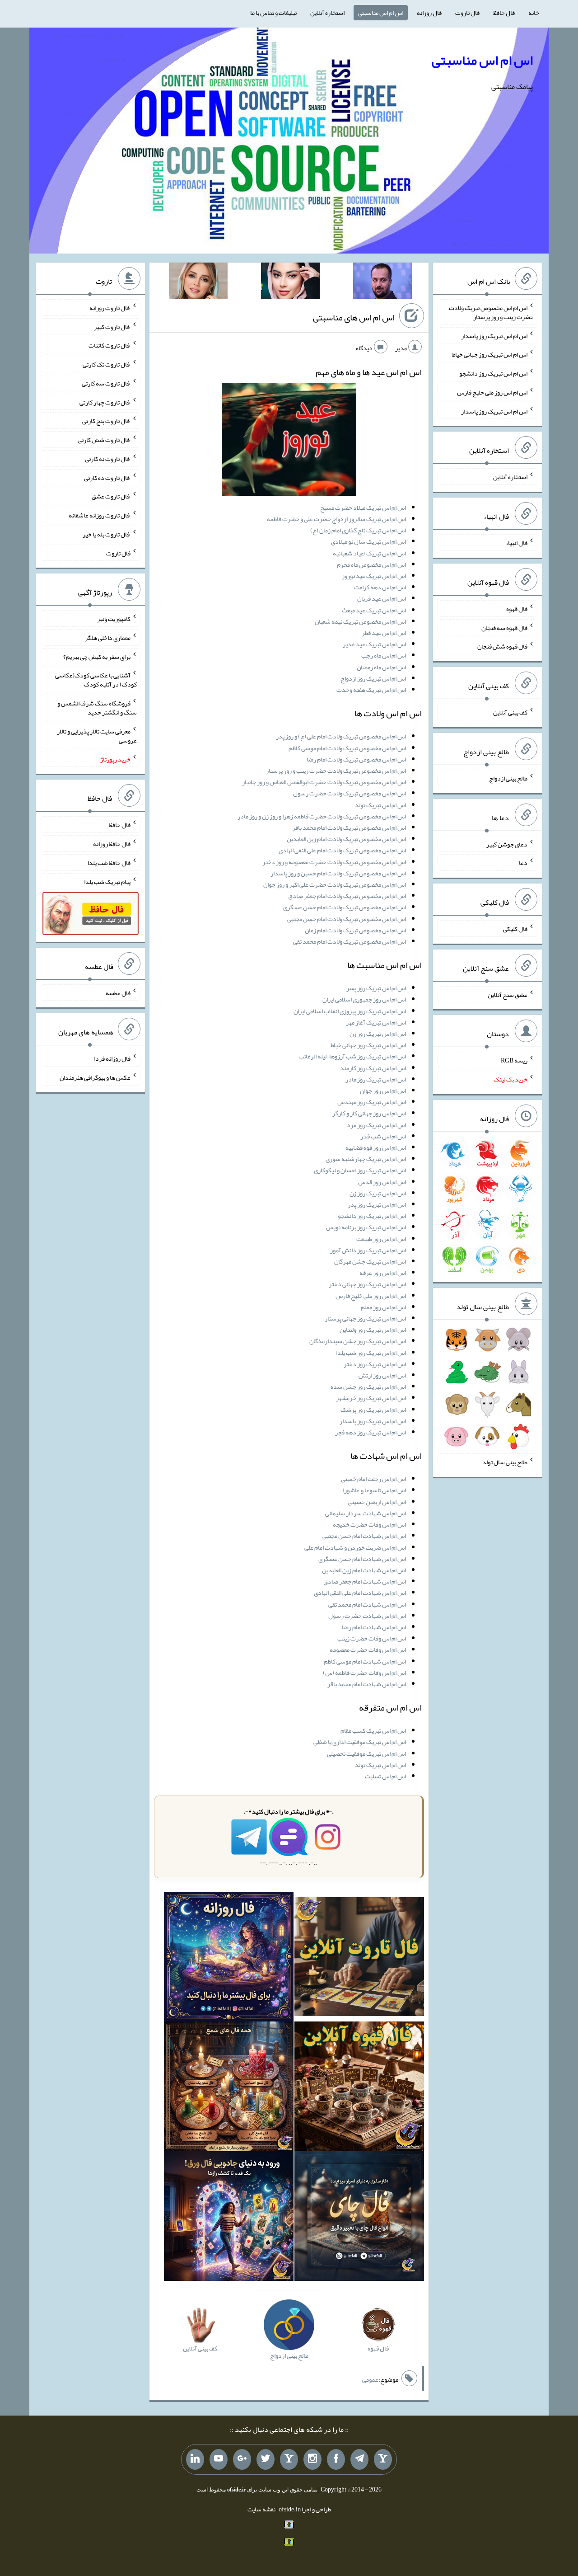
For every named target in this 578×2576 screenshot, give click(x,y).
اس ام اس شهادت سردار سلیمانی (366, 1513)
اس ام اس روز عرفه (383, 1273)
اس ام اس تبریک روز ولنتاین (373, 1330)
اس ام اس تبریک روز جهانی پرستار (365, 1318)
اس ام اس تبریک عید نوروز (374, 576)
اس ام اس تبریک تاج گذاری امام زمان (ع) (358, 530)
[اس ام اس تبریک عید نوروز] (289, 442)
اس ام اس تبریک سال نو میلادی (368, 541)
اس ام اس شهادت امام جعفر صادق (365, 1581)
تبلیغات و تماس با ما (273, 13)
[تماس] (289, 2459)
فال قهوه (517, 609)
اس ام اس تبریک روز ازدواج (373, 678)
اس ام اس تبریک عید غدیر (374, 644)
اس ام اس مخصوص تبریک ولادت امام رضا (356, 759)
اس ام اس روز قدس (382, 1182)
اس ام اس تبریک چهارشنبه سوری (366, 1159)
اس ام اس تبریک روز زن (378, 1034)
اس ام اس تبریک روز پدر (377, 1204)
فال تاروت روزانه (110, 308)
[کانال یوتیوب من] (219, 2459)
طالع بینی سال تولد (505, 1462)
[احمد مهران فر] (382, 282)
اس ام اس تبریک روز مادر (376, 1079)
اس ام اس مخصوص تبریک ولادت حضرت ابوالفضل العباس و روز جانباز (324, 782)
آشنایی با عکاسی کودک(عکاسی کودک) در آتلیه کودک (96, 680)
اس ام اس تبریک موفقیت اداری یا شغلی (360, 1742)
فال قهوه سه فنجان (504, 627)
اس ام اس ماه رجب (384, 655)
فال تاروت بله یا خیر (107, 534)
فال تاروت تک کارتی (107, 364)
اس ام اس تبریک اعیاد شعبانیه (369, 553)
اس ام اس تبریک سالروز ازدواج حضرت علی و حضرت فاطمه (336, 519)
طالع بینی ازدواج (508, 778)
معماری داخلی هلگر (108, 638)
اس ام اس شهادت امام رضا (374, 1627)
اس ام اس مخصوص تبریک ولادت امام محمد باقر (349, 827)
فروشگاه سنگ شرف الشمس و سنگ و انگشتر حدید (97, 708)
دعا (523, 863)
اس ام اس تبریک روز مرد (376, 1125)
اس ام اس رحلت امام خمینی (373, 1479)
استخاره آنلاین (327, 13)
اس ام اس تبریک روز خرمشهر (371, 1398)
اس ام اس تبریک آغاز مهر (376, 1022)
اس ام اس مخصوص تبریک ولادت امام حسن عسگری (345, 907)
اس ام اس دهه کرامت (380, 587)
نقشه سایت (261, 2509)
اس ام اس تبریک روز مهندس (372, 1102)
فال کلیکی (515, 929)
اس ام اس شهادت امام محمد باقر (367, 1684)
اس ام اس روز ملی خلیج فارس (371, 1296)
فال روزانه (429, 13)
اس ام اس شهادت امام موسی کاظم (365, 1661)
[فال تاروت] (359, 1959)
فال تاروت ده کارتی (107, 477)
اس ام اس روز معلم (383, 1307)
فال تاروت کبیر (112, 326)
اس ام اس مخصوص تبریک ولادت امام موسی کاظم (347, 748)
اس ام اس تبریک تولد (380, 805)
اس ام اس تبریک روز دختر (375, 1364)
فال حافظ (504, 13)
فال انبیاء (517, 543)
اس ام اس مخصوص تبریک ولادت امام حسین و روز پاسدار (338, 873)
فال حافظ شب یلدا (109, 863)
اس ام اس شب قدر (383, 1136)
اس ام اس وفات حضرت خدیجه (369, 1524)
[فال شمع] (229, 2088)
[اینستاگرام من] (312, 2459)
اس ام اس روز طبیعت (381, 1239)
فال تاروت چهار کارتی (105, 402)
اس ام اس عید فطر (384, 633)
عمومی (370, 2379)
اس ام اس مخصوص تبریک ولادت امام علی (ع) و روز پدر (341, 736)
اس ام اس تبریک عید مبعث (374, 610)
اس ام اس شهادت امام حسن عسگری (362, 1559)
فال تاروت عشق (111, 496)
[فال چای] (359, 2218)
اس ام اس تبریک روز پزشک (373, 1410)
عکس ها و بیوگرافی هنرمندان (95, 1077)
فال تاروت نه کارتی (108, 459)
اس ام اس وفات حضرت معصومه (368, 1650)
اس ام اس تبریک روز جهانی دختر (367, 1284)
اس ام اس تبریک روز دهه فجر (371, 1432)
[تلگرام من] (359, 2459)
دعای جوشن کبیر (507, 844)
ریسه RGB (514, 1060)
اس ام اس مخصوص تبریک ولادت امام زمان (355, 930)
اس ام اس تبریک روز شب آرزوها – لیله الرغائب (352, 1056)
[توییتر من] (266, 2459)
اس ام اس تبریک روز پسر (376, 988)
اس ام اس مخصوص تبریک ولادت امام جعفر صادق (347, 896)
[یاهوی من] (383, 2459)
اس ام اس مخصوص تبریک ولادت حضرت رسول (350, 793)
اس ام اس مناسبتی (381, 13)
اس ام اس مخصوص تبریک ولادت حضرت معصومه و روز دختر (334, 862)
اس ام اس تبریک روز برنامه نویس (366, 1227)
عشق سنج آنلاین (508, 994)
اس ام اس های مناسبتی (354, 317)
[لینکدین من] (195, 2459)
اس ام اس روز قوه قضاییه (376, 1147)
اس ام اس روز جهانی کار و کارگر (369, 1113)
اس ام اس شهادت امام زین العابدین (364, 1570)
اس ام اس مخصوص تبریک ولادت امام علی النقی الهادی (342, 850)
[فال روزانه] (229, 1959)
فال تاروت (467, 13)
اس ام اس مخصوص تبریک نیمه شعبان (360, 621)
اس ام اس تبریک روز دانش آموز (368, 1250)
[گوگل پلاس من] (242, 2459)
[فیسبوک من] (336, 2459)
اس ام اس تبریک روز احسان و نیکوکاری (360, 1170)
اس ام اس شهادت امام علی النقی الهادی (360, 1593)
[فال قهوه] (359, 2088)
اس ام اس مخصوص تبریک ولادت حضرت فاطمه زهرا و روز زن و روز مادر (322, 816)
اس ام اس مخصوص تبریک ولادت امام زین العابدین (346, 839)
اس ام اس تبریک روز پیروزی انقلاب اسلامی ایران (350, 1011)
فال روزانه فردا (112, 1058)
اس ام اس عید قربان (382, 598)
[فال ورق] (229, 2218)
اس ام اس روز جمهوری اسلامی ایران (364, 999)
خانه (534, 13)
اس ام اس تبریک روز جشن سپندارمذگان (358, 1341)
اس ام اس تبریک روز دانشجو (372, 1216)
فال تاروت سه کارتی (106, 383)
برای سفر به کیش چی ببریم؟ (97, 656)
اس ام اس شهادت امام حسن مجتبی (364, 1536)
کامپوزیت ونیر (114, 619)
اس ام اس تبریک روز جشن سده (368, 1387)
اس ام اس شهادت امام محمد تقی (367, 1604)
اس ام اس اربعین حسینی (377, 1502)
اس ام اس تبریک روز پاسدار (373, 1421)
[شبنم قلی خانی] (198, 282)
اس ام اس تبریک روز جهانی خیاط (368, 1045)
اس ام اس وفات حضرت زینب (372, 1638)
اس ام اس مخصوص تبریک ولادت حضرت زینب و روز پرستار (336, 771)
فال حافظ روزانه (112, 844)
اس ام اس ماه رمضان (381, 667)
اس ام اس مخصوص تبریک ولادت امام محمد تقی (350, 941)
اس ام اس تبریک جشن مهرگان (370, 1261)
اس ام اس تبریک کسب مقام (373, 1730)
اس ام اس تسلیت (385, 1776)
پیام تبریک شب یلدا (107, 881)
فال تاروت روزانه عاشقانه (100, 515)
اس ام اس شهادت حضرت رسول (367, 1616)
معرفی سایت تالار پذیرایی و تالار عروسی (97, 736)
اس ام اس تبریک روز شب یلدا (371, 1353)
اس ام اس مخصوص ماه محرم (371, 564)
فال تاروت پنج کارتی (106, 421)
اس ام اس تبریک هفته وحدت (371, 690)
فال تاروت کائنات (110, 345)
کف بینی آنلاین (510, 712)
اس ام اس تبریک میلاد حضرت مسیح (363, 508)
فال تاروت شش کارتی (104, 440)
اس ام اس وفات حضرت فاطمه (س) (364, 1673)
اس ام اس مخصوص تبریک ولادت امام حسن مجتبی (347, 919)
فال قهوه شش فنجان (502, 646)
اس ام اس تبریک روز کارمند (373, 1068)
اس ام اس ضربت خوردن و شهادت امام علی (355, 1547)
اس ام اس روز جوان (383, 1091)
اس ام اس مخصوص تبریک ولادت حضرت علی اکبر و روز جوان (335, 884)
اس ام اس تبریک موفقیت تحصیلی (366, 1753)
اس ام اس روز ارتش (382, 1375)
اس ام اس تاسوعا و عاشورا (374, 1490)
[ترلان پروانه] (290, 282)
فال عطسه (118, 992)
